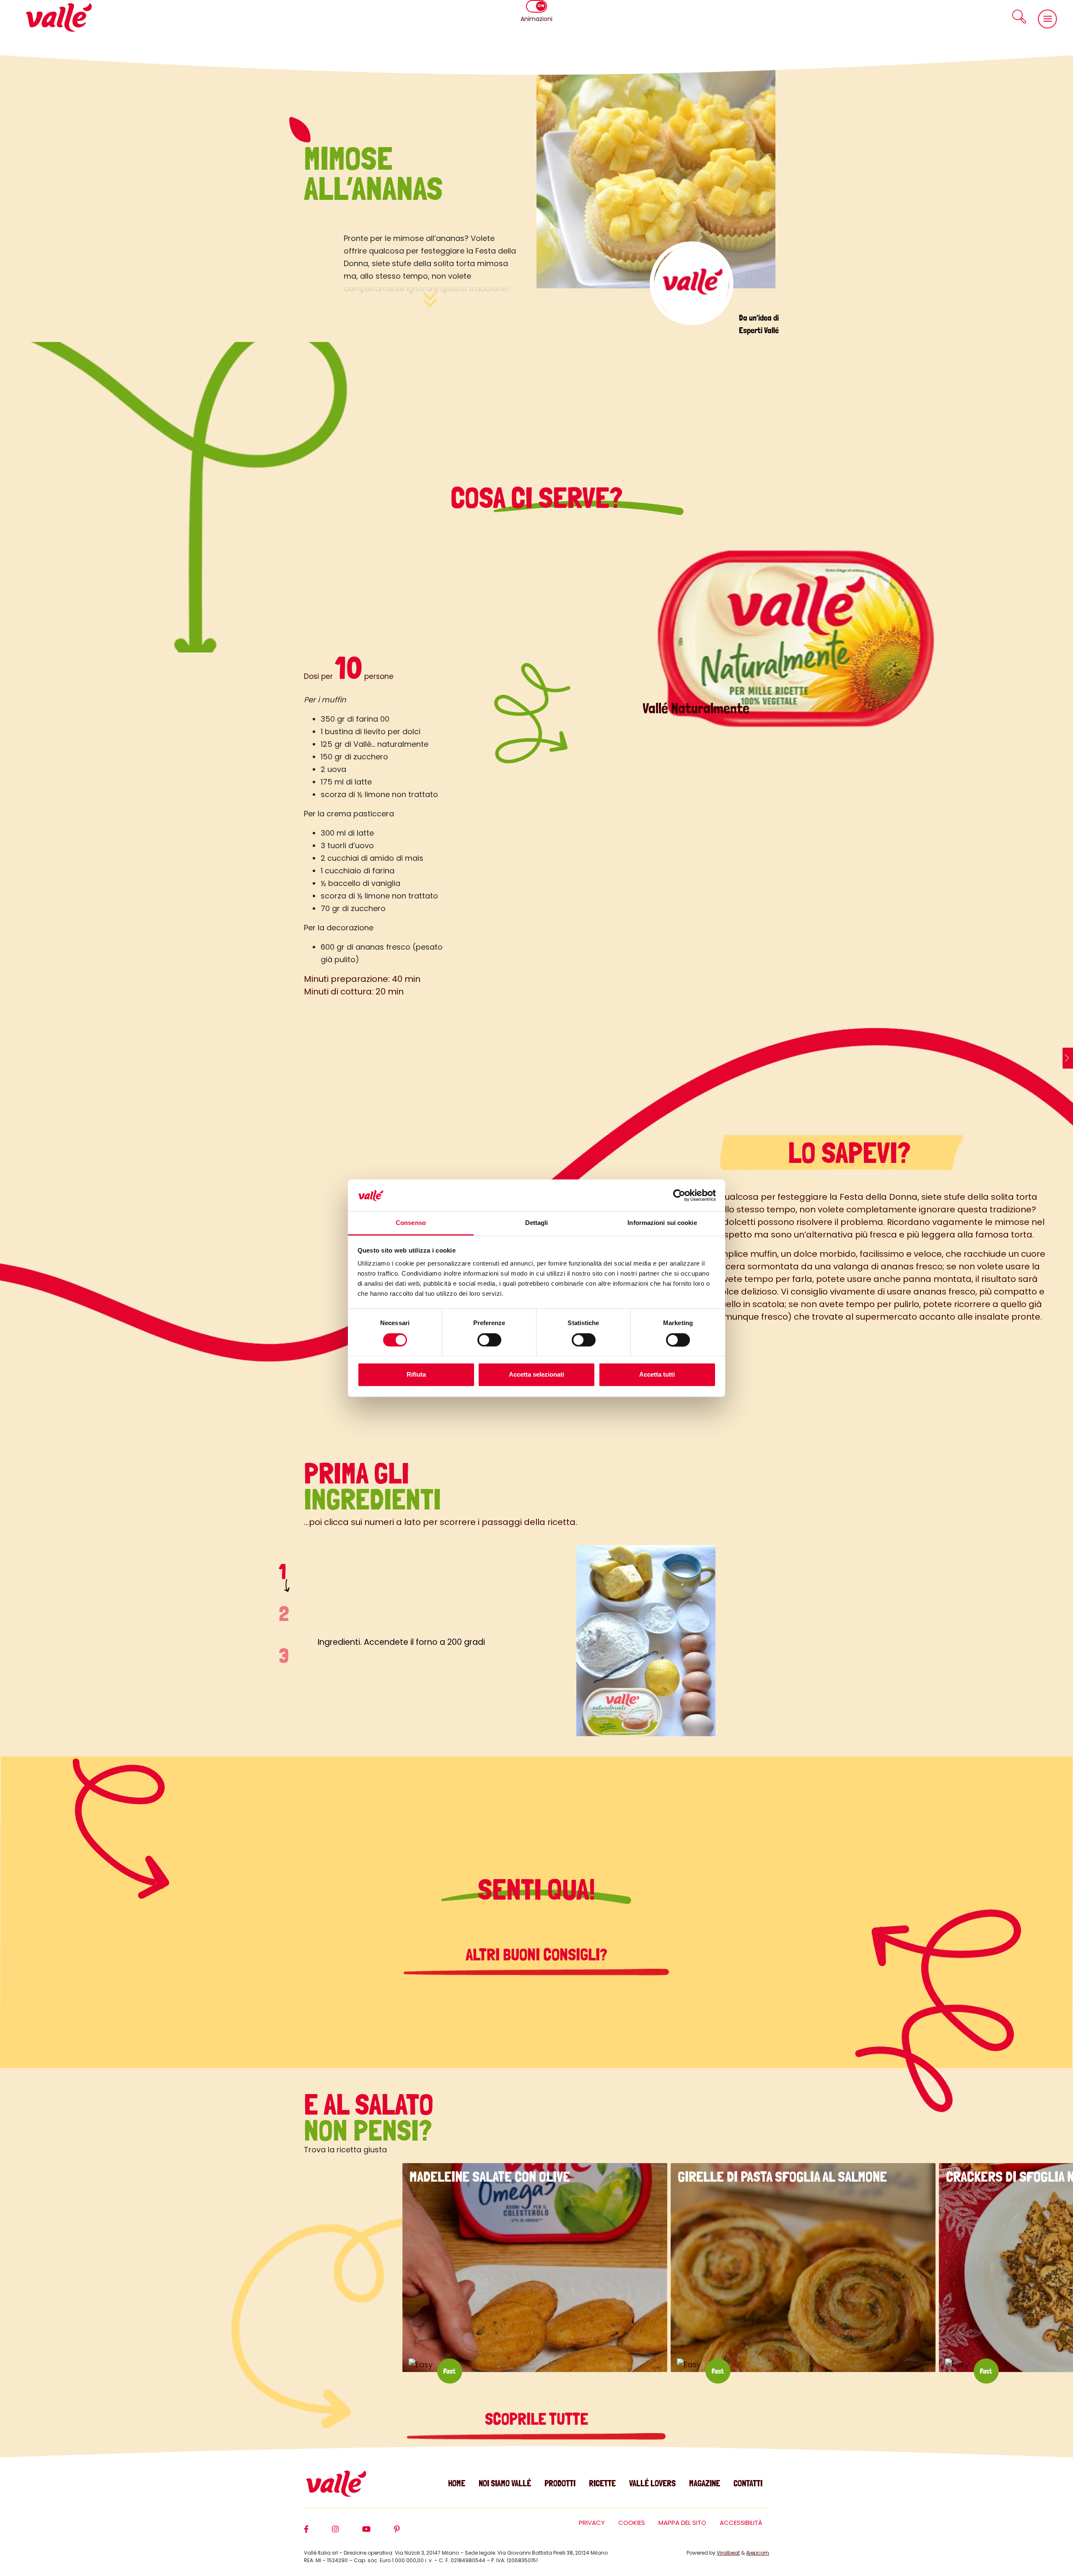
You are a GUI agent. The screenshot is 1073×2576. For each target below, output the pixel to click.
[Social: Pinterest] (409, 2533)
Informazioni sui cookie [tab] (662, 1223)
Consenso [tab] (411, 1223)
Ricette (602, 2483)
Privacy (592, 2523)
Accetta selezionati (536, 1375)
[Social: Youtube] (378, 2533)
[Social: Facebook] (318, 2533)
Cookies (632, 2523)
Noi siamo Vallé (505, 2483)
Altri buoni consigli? (536, 1955)
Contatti (748, 2483)
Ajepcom (758, 2553)
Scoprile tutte (536, 2419)
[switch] (489, 1340)
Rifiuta (416, 1375)
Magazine (705, 2483)
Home (457, 2483)
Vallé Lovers (652, 2483)
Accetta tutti (657, 1375)
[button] (1019, 17)
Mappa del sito (682, 2523)
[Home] (59, 17)
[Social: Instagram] (347, 2533)
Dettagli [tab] (537, 1223)
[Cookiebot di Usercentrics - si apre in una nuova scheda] (679, 1195)
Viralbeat (728, 2553)
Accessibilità (741, 2523)
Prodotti (560, 2483)
